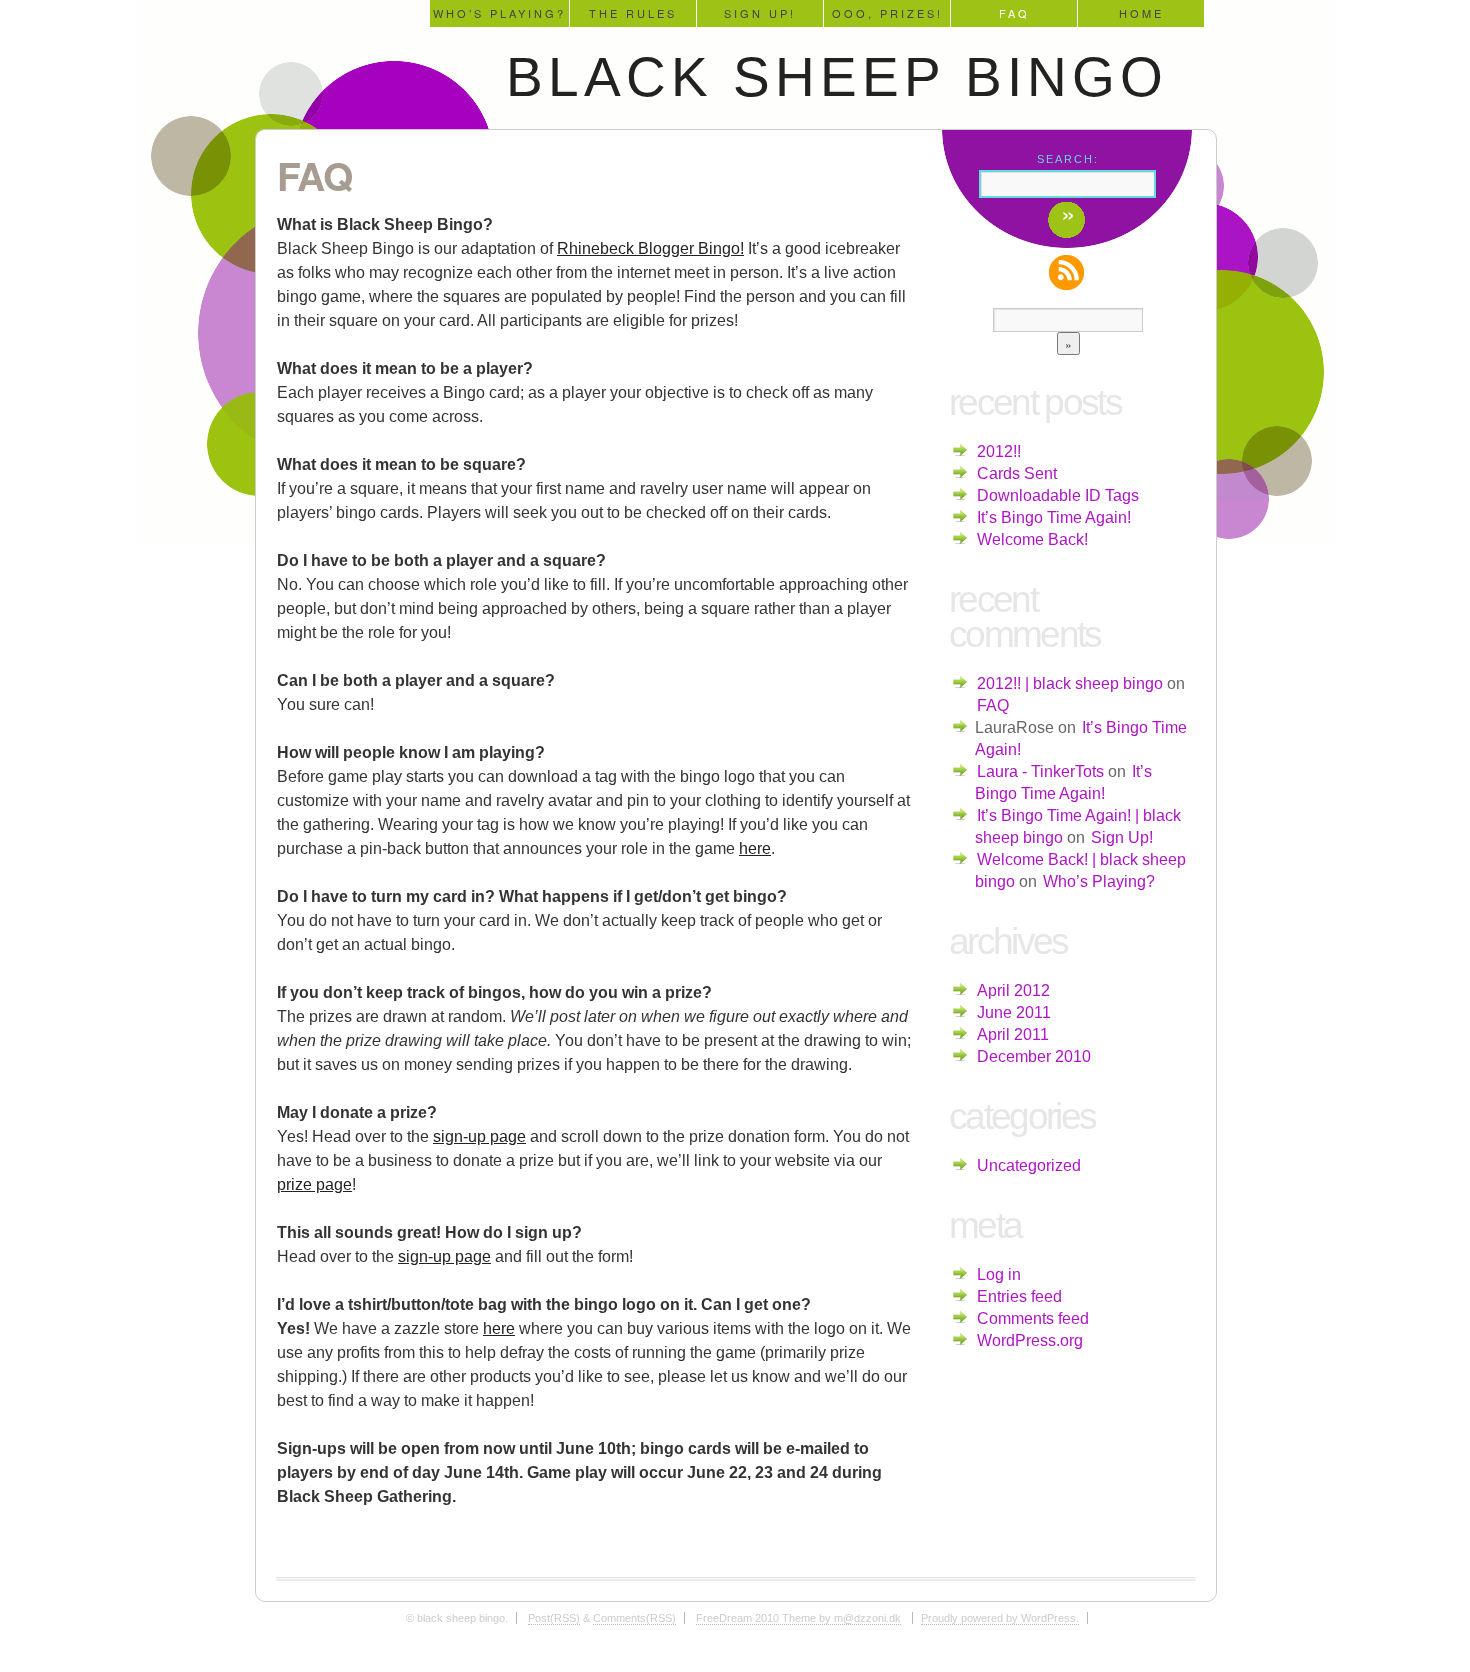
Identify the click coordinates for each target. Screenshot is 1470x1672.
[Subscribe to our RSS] (1069, 272)
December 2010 (1034, 1056)
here (755, 848)
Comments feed (1033, 1318)
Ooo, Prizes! (887, 13)
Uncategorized (1029, 1165)
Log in (999, 1274)
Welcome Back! (1032, 539)
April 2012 (1013, 990)
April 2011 (1013, 1034)
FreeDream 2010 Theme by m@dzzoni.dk (798, 1618)
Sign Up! (760, 13)
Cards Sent (1017, 473)
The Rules (633, 13)
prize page (314, 1184)
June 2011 (1014, 1012)
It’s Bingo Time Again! (1054, 517)
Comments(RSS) (634, 1618)
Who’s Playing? (499, 13)
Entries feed (1019, 1296)
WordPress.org (1030, 1340)
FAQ (1014, 13)
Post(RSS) (554, 1618)
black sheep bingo (837, 77)
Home (1141, 13)
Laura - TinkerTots (1040, 771)
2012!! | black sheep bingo (1070, 683)
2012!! (999, 451)
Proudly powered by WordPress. (1000, 1618)
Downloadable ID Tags (1058, 495)
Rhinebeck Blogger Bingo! (650, 248)
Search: (1068, 159)
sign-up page (479, 1136)
